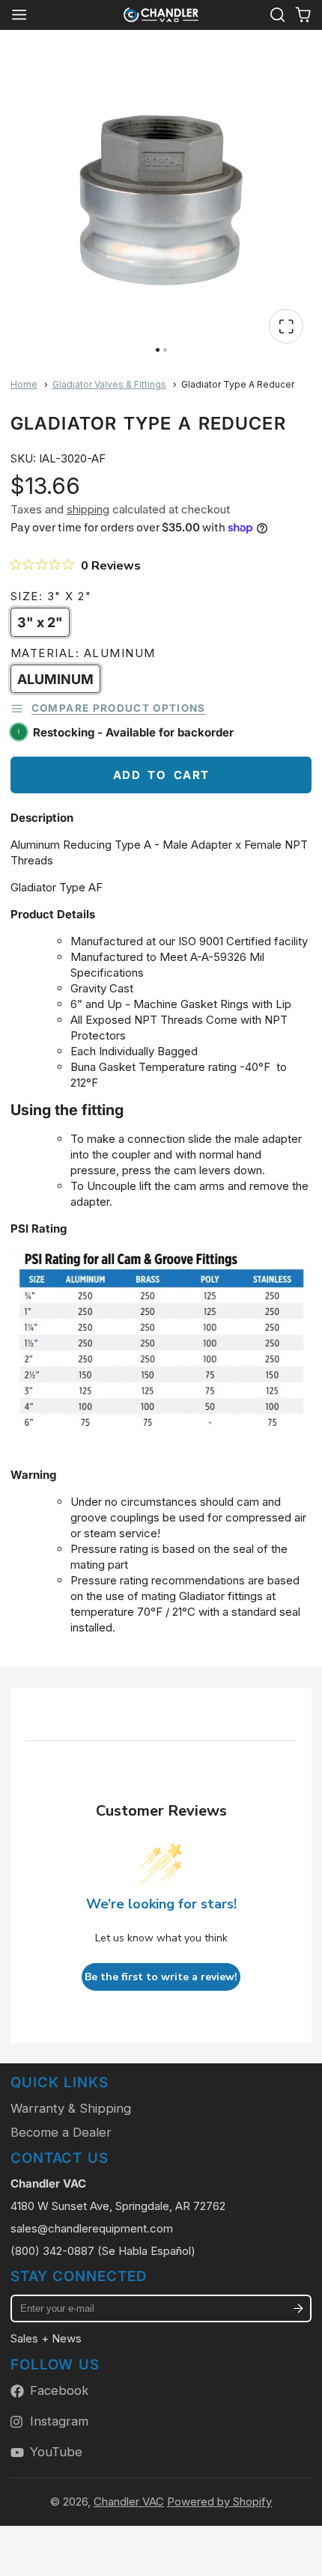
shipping (88, 509)
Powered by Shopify (219, 2502)
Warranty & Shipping (71, 2108)
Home (24, 384)
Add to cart (161, 775)
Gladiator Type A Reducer (238, 384)
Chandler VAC (129, 2502)
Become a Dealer (61, 2132)
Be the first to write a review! (161, 1977)
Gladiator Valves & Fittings (109, 384)
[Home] (161, 15)
